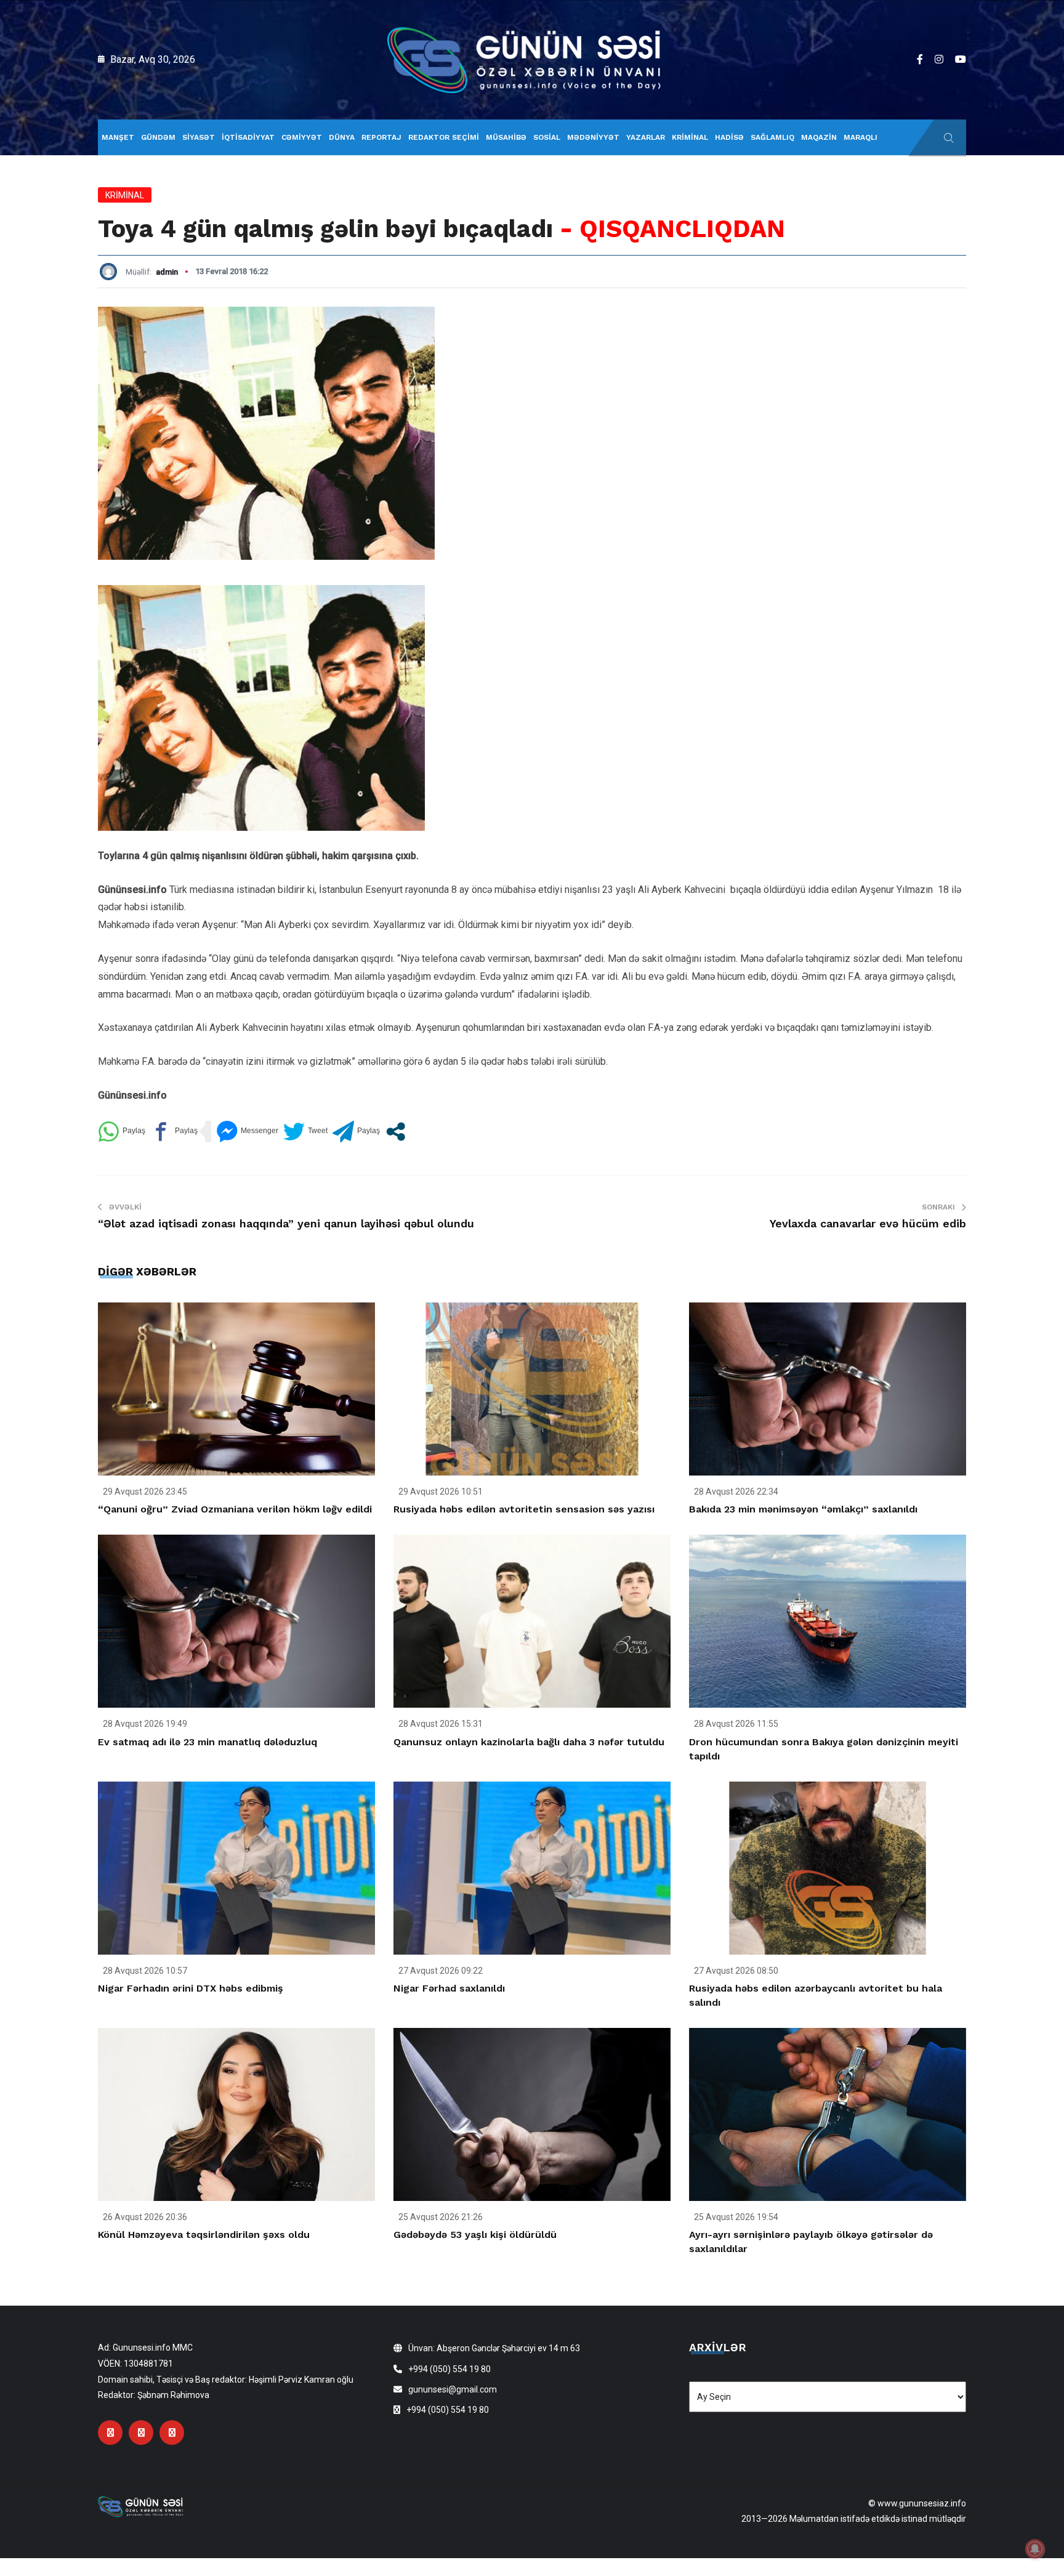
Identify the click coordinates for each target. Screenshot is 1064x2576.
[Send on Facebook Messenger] (247, 1132)
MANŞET (118, 137)
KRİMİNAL (690, 137)
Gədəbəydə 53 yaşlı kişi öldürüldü (475, 2235)
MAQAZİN (819, 137)
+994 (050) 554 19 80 (449, 2369)
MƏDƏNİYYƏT (593, 137)
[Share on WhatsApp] (122, 1132)
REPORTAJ (381, 137)
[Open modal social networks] (396, 1132)
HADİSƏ (729, 137)
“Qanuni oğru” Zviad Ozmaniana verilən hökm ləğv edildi (235, 1509)
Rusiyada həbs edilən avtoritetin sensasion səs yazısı (524, 1509)
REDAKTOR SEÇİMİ (444, 137)
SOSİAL (547, 137)
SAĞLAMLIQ (772, 137)
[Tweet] (305, 1132)
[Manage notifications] (1035, 2549)
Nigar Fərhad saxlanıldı (449, 1988)
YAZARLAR (646, 137)
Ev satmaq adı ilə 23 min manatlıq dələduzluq (208, 1742)
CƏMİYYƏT (302, 137)
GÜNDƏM (158, 137)
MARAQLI (860, 137)
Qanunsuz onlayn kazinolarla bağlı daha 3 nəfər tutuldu (529, 1742)
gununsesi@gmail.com (453, 2389)
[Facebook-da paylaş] (174, 1132)
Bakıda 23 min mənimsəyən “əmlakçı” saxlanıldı (803, 1509)
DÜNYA (342, 137)
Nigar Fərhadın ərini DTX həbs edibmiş (191, 1988)
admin (167, 272)
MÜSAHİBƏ (506, 137)
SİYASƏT (199, 137)
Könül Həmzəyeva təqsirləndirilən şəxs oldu (204, 2235)
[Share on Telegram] (356, 1132)
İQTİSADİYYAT (248, 137)
